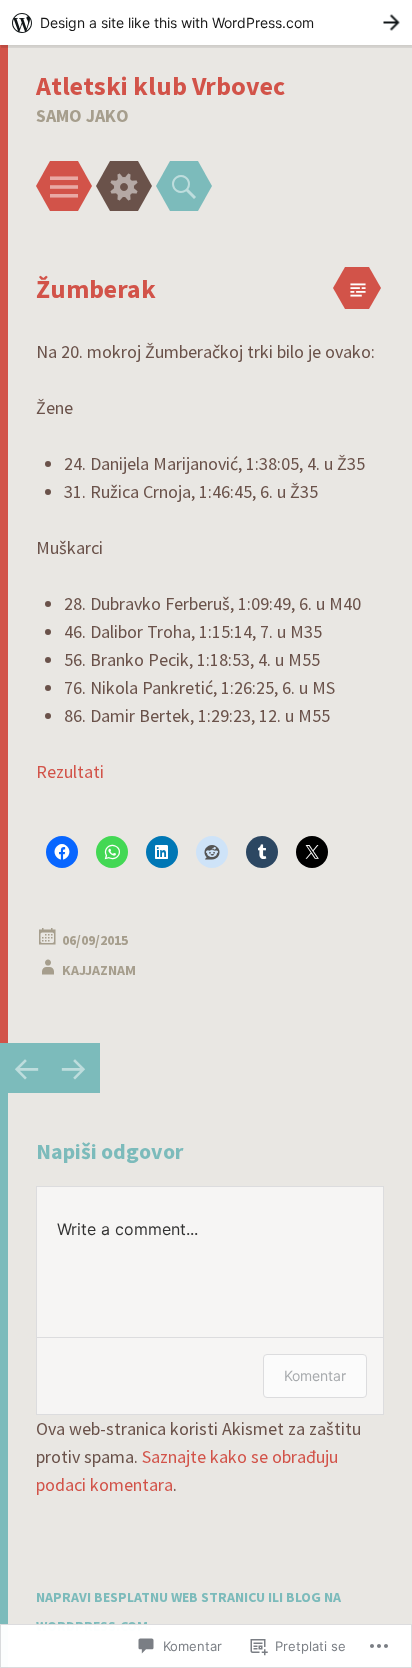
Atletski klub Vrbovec (160, 85)
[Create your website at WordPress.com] (206, 22)
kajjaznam (99, 970)
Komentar (315, 1375)
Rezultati (70, 771)
